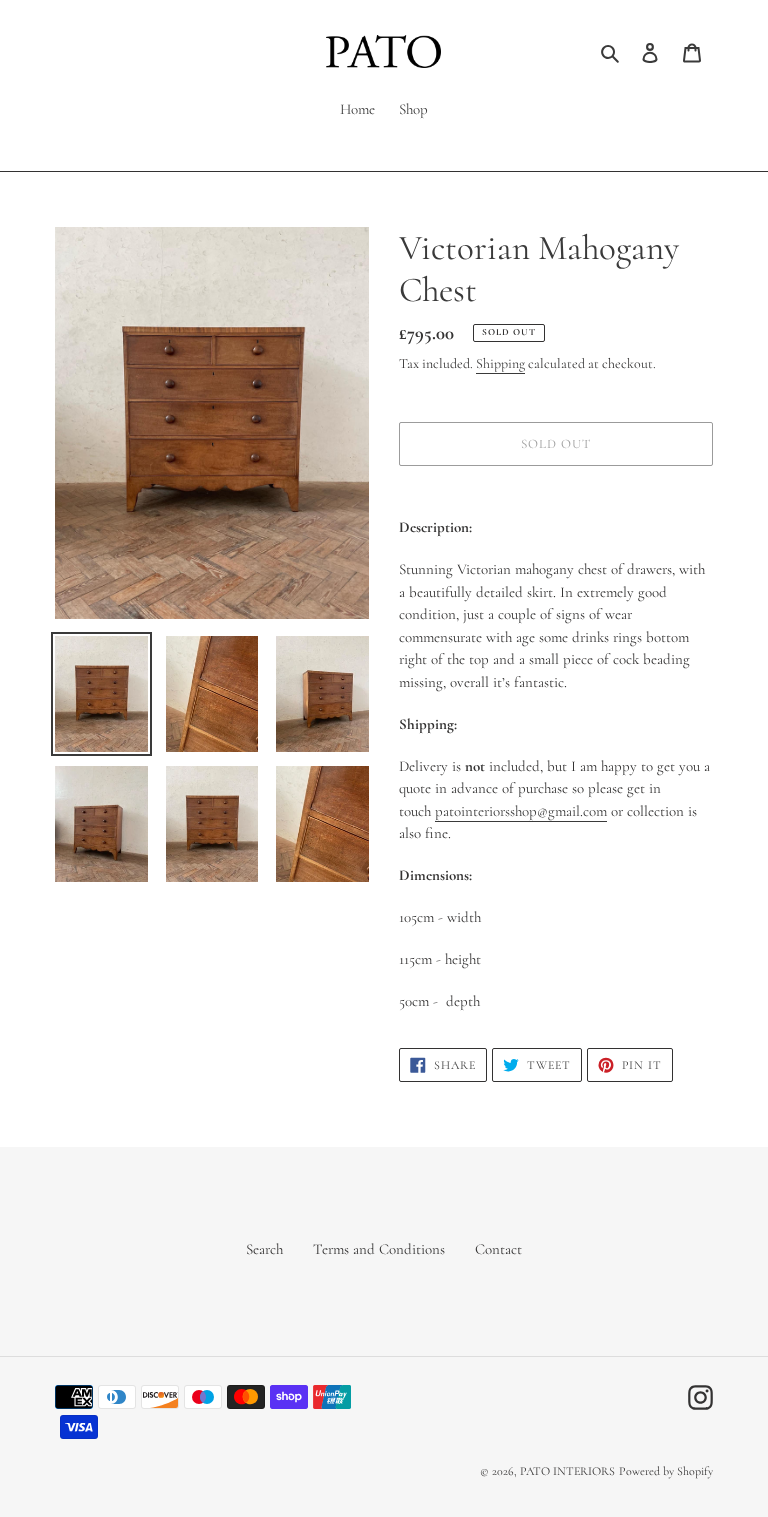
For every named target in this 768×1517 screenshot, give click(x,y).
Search (264, 1249)
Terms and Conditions (379, 1249)
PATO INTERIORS (567, 1471)
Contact (498, 1249)
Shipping (500, 363)
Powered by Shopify (666, 1471)
